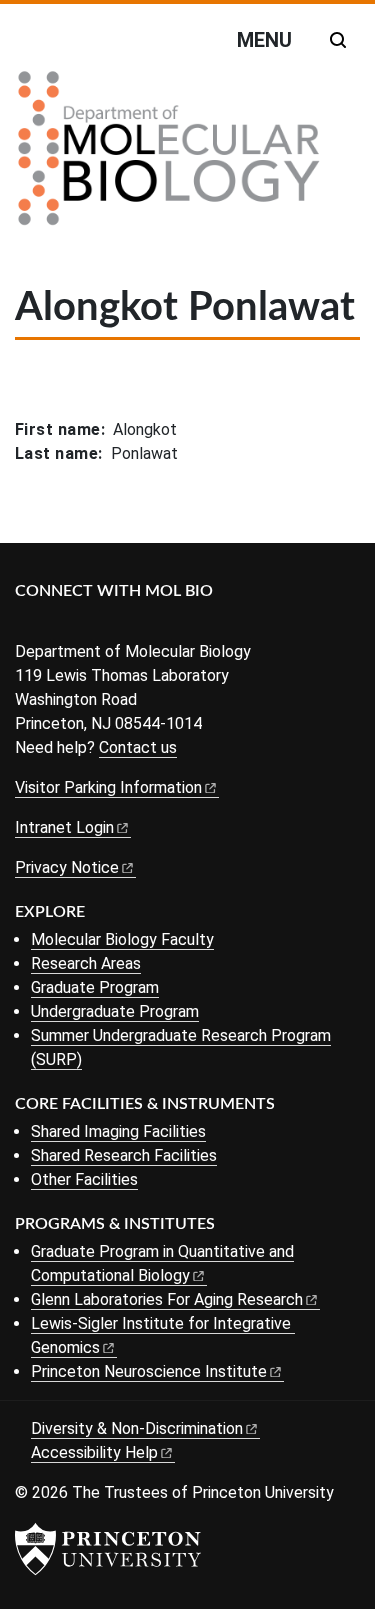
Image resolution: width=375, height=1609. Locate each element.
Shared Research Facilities (124, 1155)
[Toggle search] (338, 40)
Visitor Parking (108, 787)
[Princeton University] (108, 1549)
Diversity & (137, 1428)
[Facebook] (27, 624)
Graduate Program (95, 987)
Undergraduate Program (115, 1011)
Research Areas (86, 963)
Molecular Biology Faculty (122, 939)
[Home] (169, 156)
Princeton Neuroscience (149, 1371)
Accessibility (94, 1452)
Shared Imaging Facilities (118, 1131)
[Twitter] (57, 624)
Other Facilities (84, 1179)
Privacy (67, 867)
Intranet (64, 827)
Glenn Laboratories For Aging (167, 1299)
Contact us (138, 747)
